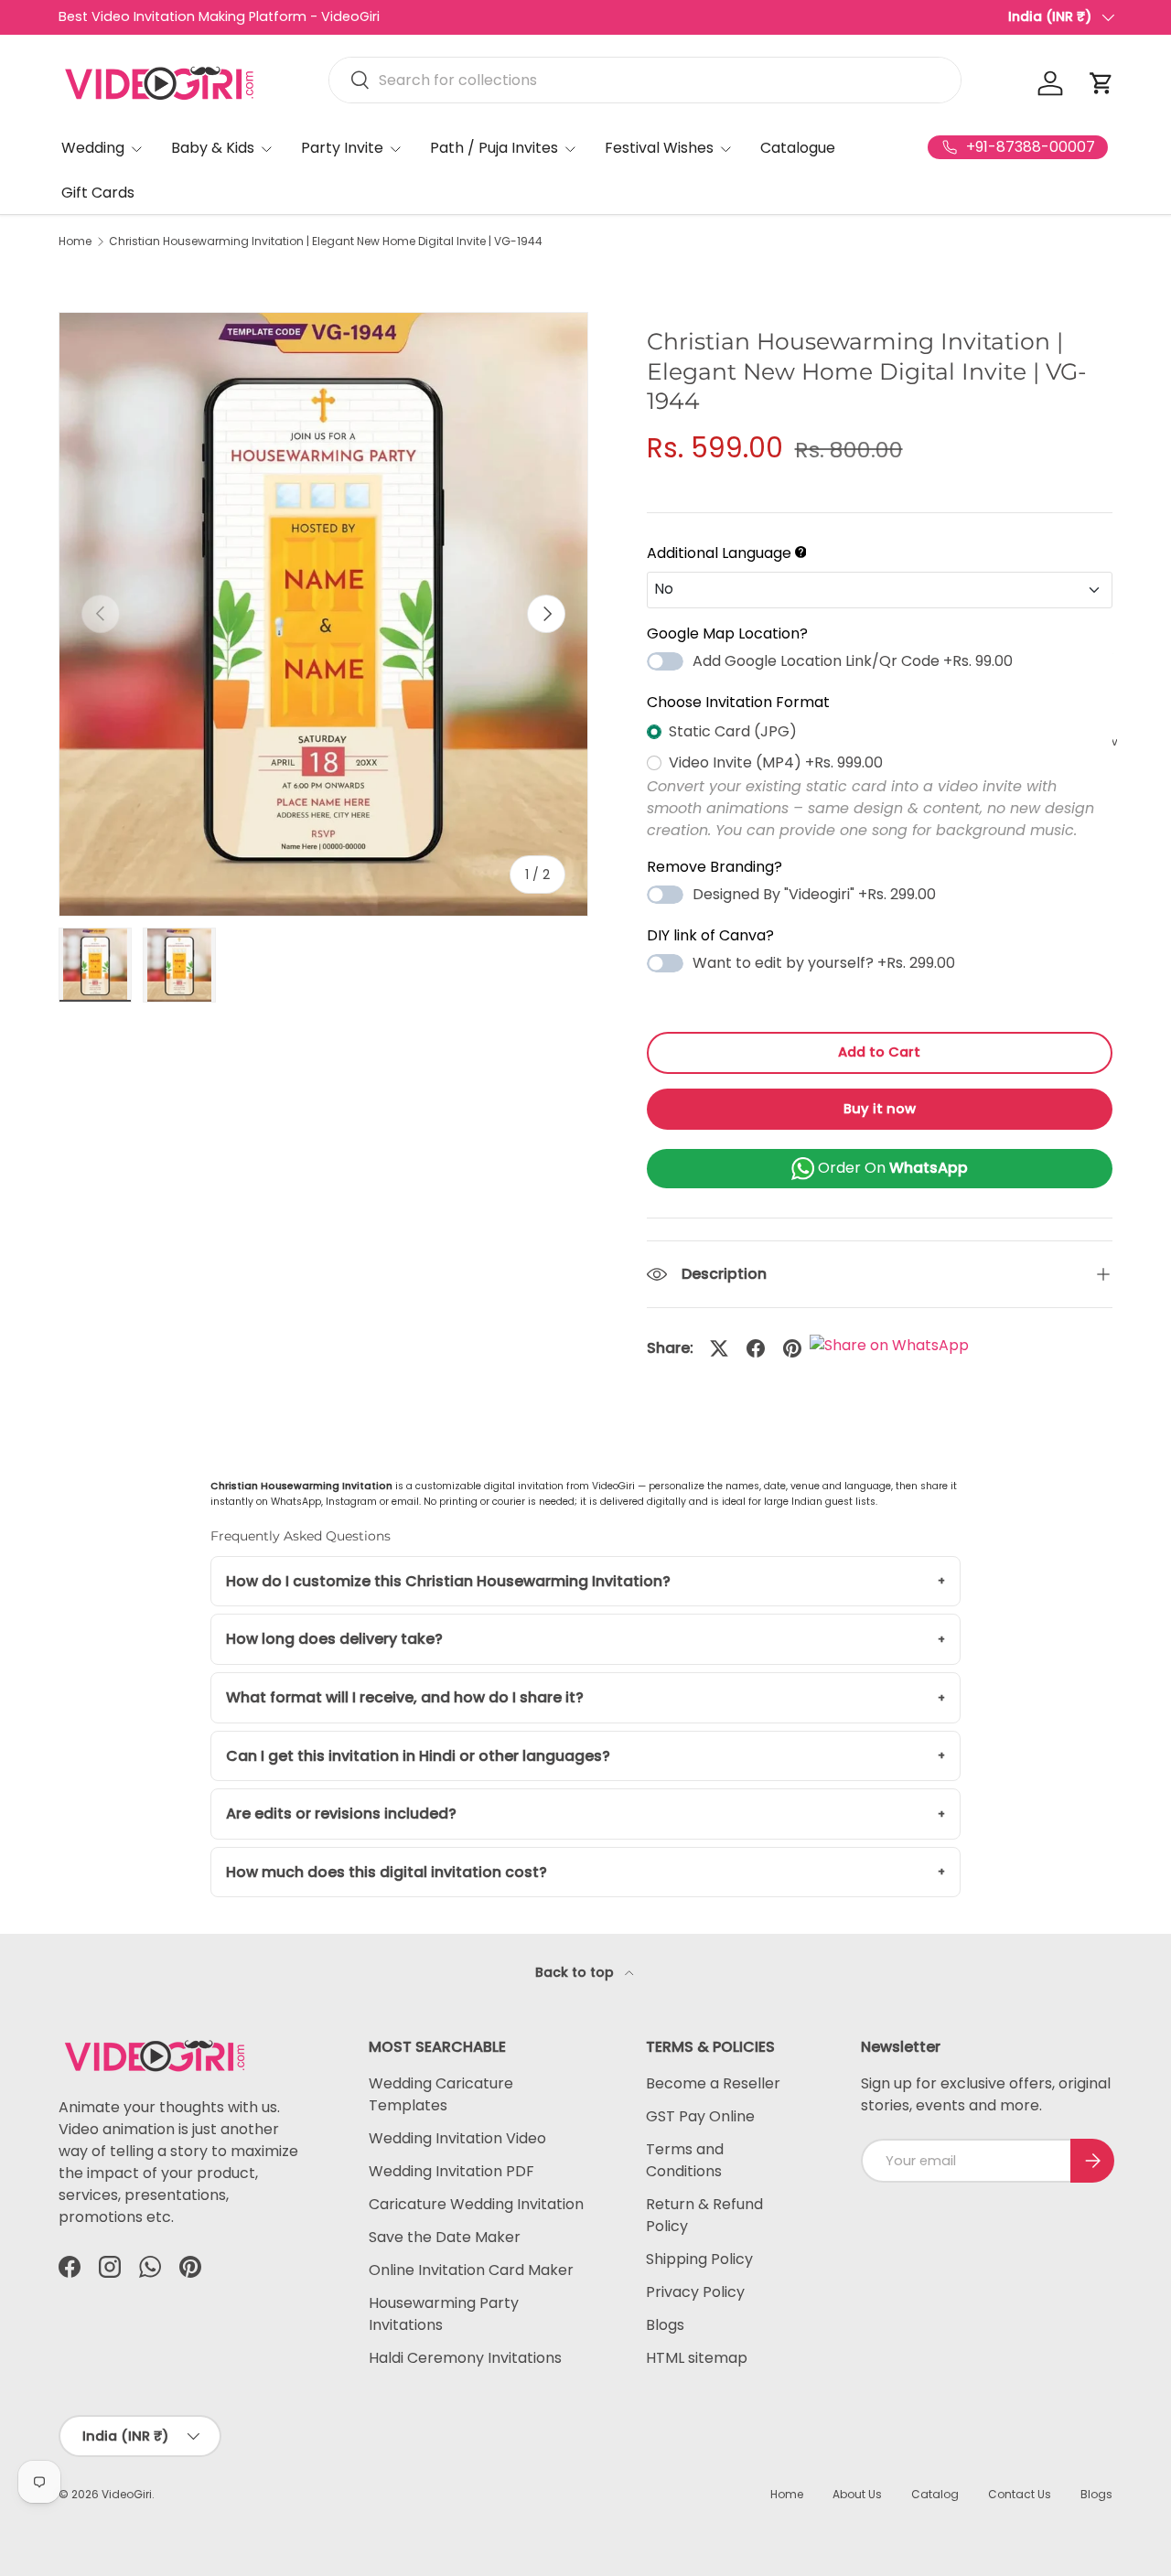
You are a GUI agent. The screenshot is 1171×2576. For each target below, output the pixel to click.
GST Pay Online (700, 2116)
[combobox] (645, 80)
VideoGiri (127, 2494)
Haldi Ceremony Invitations (465, 2358)
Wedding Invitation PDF (451, 2171)
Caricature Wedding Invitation (476, 2204)
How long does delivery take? (334, 1639)
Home (75, 241)
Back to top (576, 1972)
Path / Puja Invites (494, 148)
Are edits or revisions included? (341, 1814)
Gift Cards (98, 193)
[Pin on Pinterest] (792, 1348)
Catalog (935, 2494)
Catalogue (798, 148)
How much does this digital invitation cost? (387, 1872)
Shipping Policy (699, 2259)
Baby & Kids (213, 148)
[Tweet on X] (719, 1348)
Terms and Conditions (685, 2160)
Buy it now (880, 1109)
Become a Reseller (713, 2083)
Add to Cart (879, 1052)
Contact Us (1020, 2494)
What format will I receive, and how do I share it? (405, 1697)
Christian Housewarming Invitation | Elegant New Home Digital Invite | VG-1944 (326, 241)
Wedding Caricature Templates (441, 2094)
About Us (857, 2494)
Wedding (93, 148)
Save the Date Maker (445, 2237)
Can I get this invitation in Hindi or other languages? (418, 1756)
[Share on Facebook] (756, 1348)
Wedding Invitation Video (457, 2138)
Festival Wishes (659, 148)
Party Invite (342, 148)
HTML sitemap (697, 2358)
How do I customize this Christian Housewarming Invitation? (448, 1581)
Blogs (665, 2325)
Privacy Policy (695, 2292)
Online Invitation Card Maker (471, 2270)
